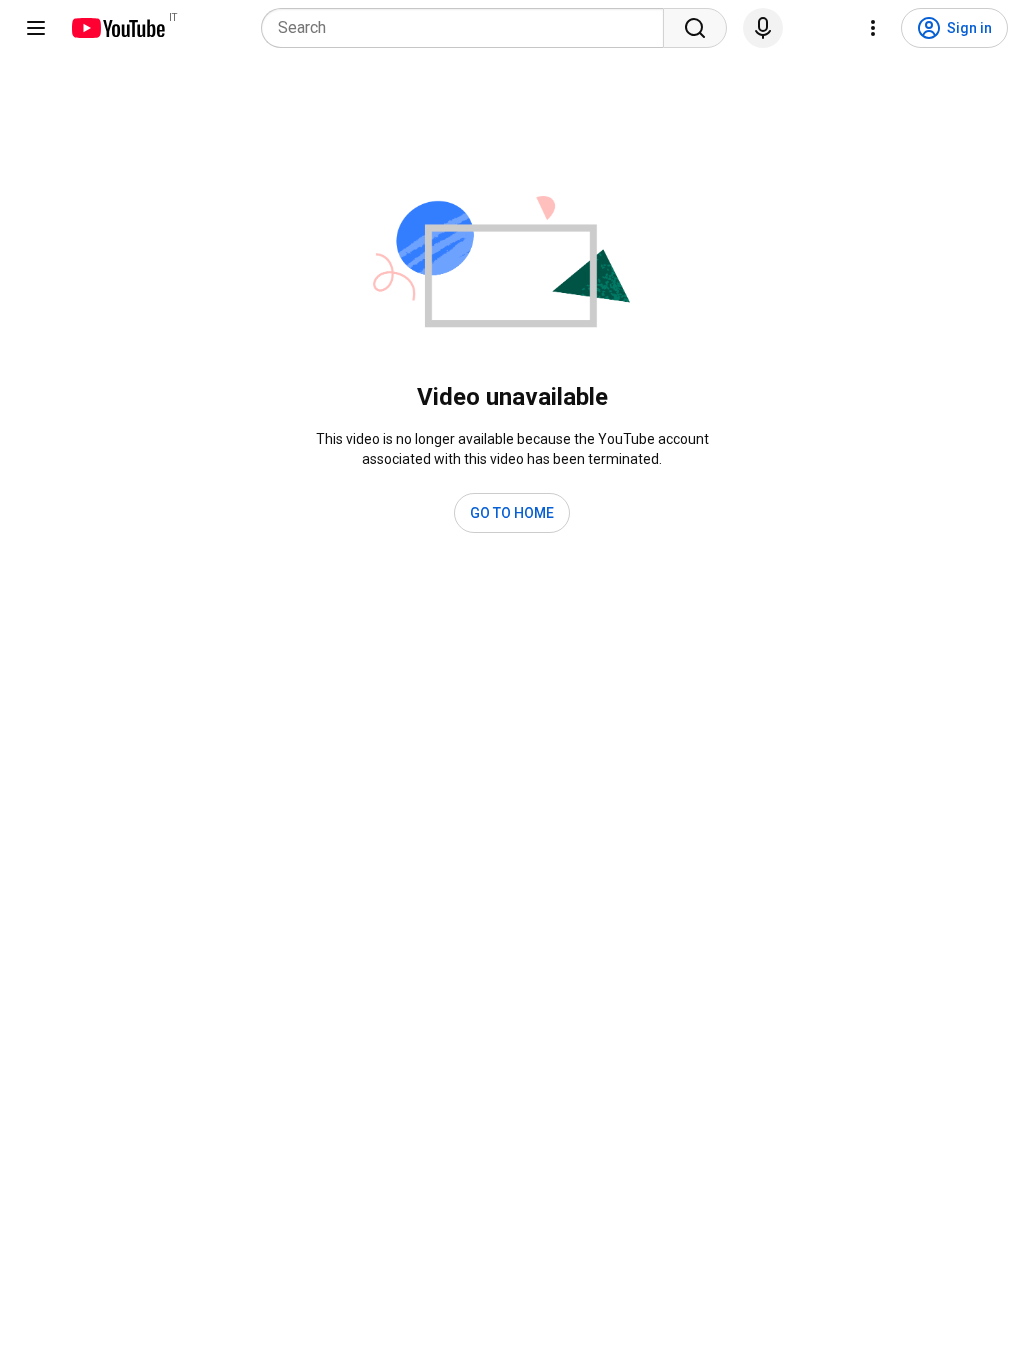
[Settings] (873, 28)
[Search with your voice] (763, 28)
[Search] (695, 28)
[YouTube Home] (117, 28)
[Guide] (36, 28)
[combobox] (468, 28)
